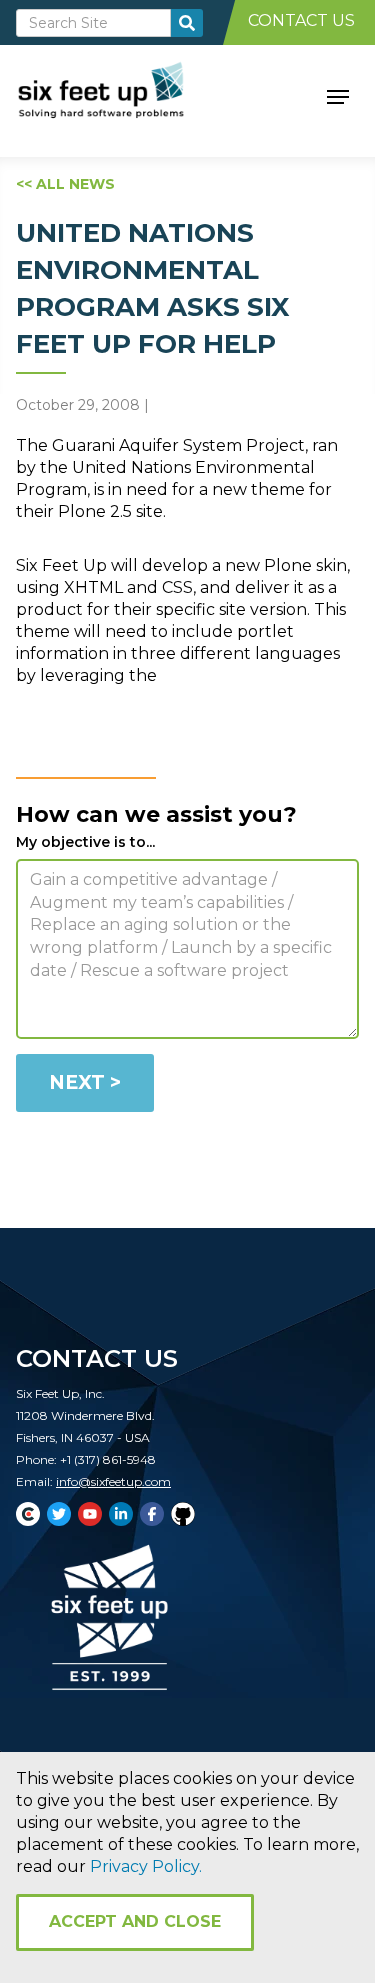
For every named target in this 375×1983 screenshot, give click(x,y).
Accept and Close (135, 1921)
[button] (338, 95)
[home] (123, 95)
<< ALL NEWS (65, 184)
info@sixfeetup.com (113, 1481)
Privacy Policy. (146, 1866)
